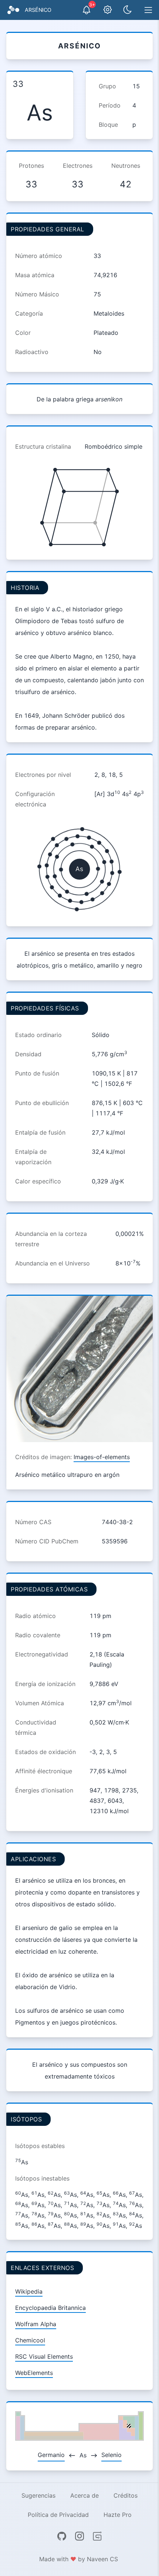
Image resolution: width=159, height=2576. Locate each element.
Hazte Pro (118, 2515)
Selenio (111, 2455)
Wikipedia (29, 2291)
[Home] (13, 10)
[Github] (62, 2536)
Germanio (51, 2455)
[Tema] (128, 10)
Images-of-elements (102, 1457)
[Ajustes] (108, 10)
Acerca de (84, 2495)
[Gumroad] (97, 2536)
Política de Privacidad (58, 2515)
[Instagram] (79, 2536)
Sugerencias (38, 2495)
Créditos (126, 2495)
